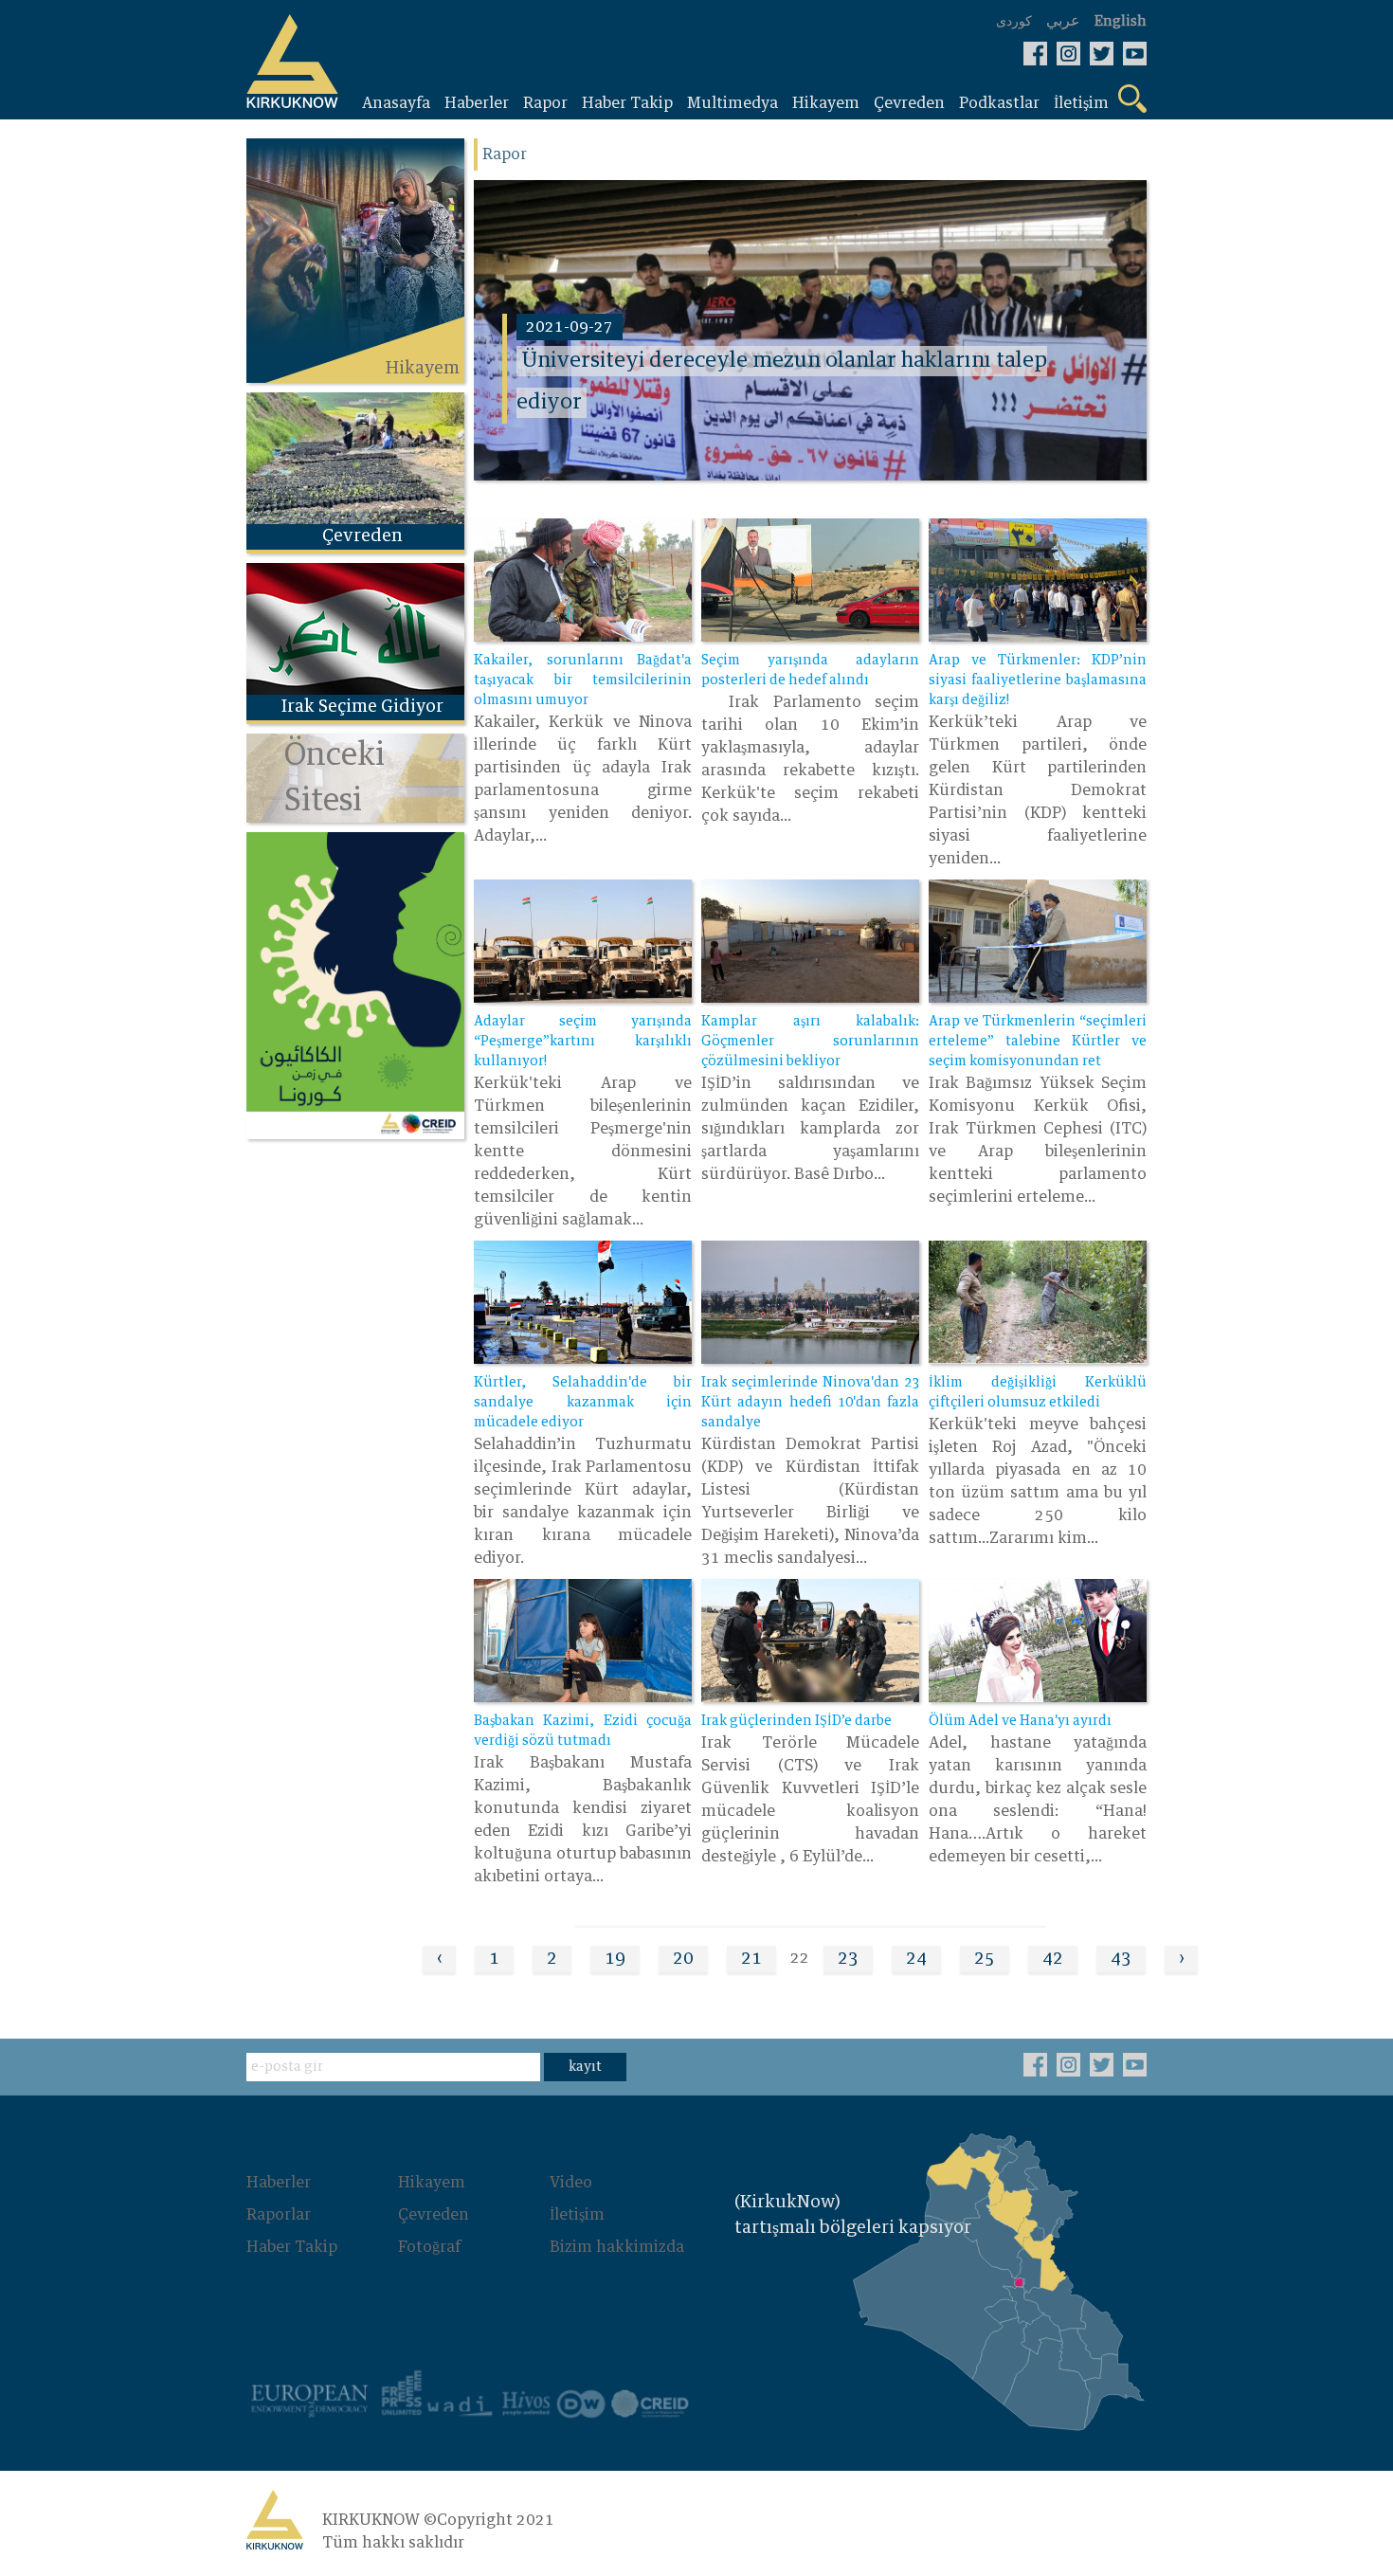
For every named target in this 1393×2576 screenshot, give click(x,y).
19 (615, 1959)
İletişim (577, 2215)
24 (916, 1959)
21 (751, 1959)
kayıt (585, 2067)
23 (848, 1959)
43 (1121, 1959)
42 (1053, 1959)
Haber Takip (292, 2247)
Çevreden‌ (434, 2215)
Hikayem (432, 2183)
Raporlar (279, 2215)
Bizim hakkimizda (617, 2247)
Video (571, 2183)
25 (985, 1959)
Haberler (279, 2183)
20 (683, 1959)
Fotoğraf (429, 2247)
